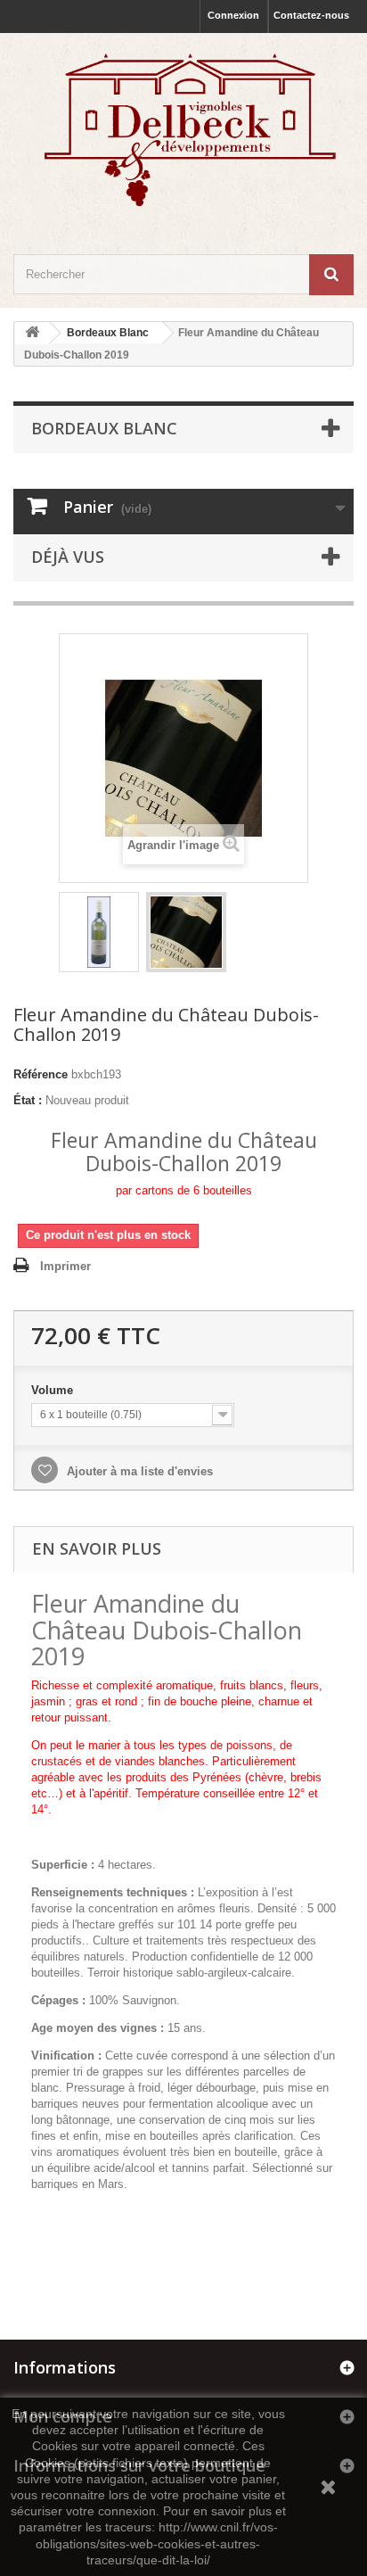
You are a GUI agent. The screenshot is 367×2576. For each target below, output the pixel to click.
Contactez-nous (311, 15)
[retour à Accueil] (32, 333)
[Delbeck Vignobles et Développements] (183, 128)
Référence (41, 1074)
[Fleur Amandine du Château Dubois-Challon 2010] (99, 932)
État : (28, 1100)
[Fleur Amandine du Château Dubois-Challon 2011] (186, 932)
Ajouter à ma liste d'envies (138, 1471)
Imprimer (65, 1266)
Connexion (233, 15)
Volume (54, 1390)
